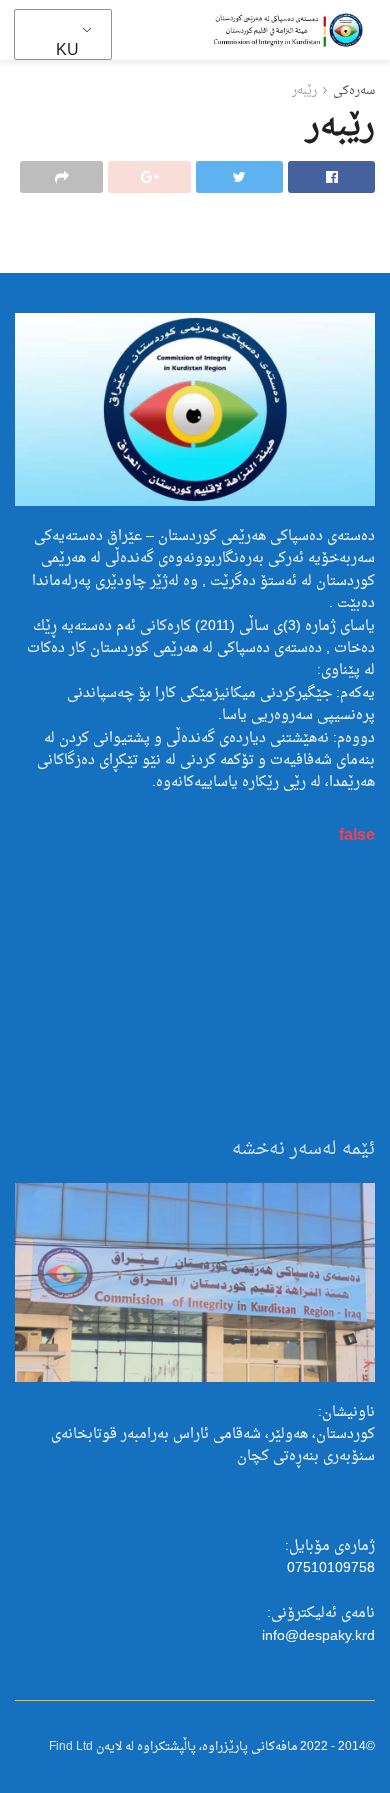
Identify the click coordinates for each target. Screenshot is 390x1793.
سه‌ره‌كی (354, 91)
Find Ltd (71, 1747)
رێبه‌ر (304, 91)
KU (67, 51)
